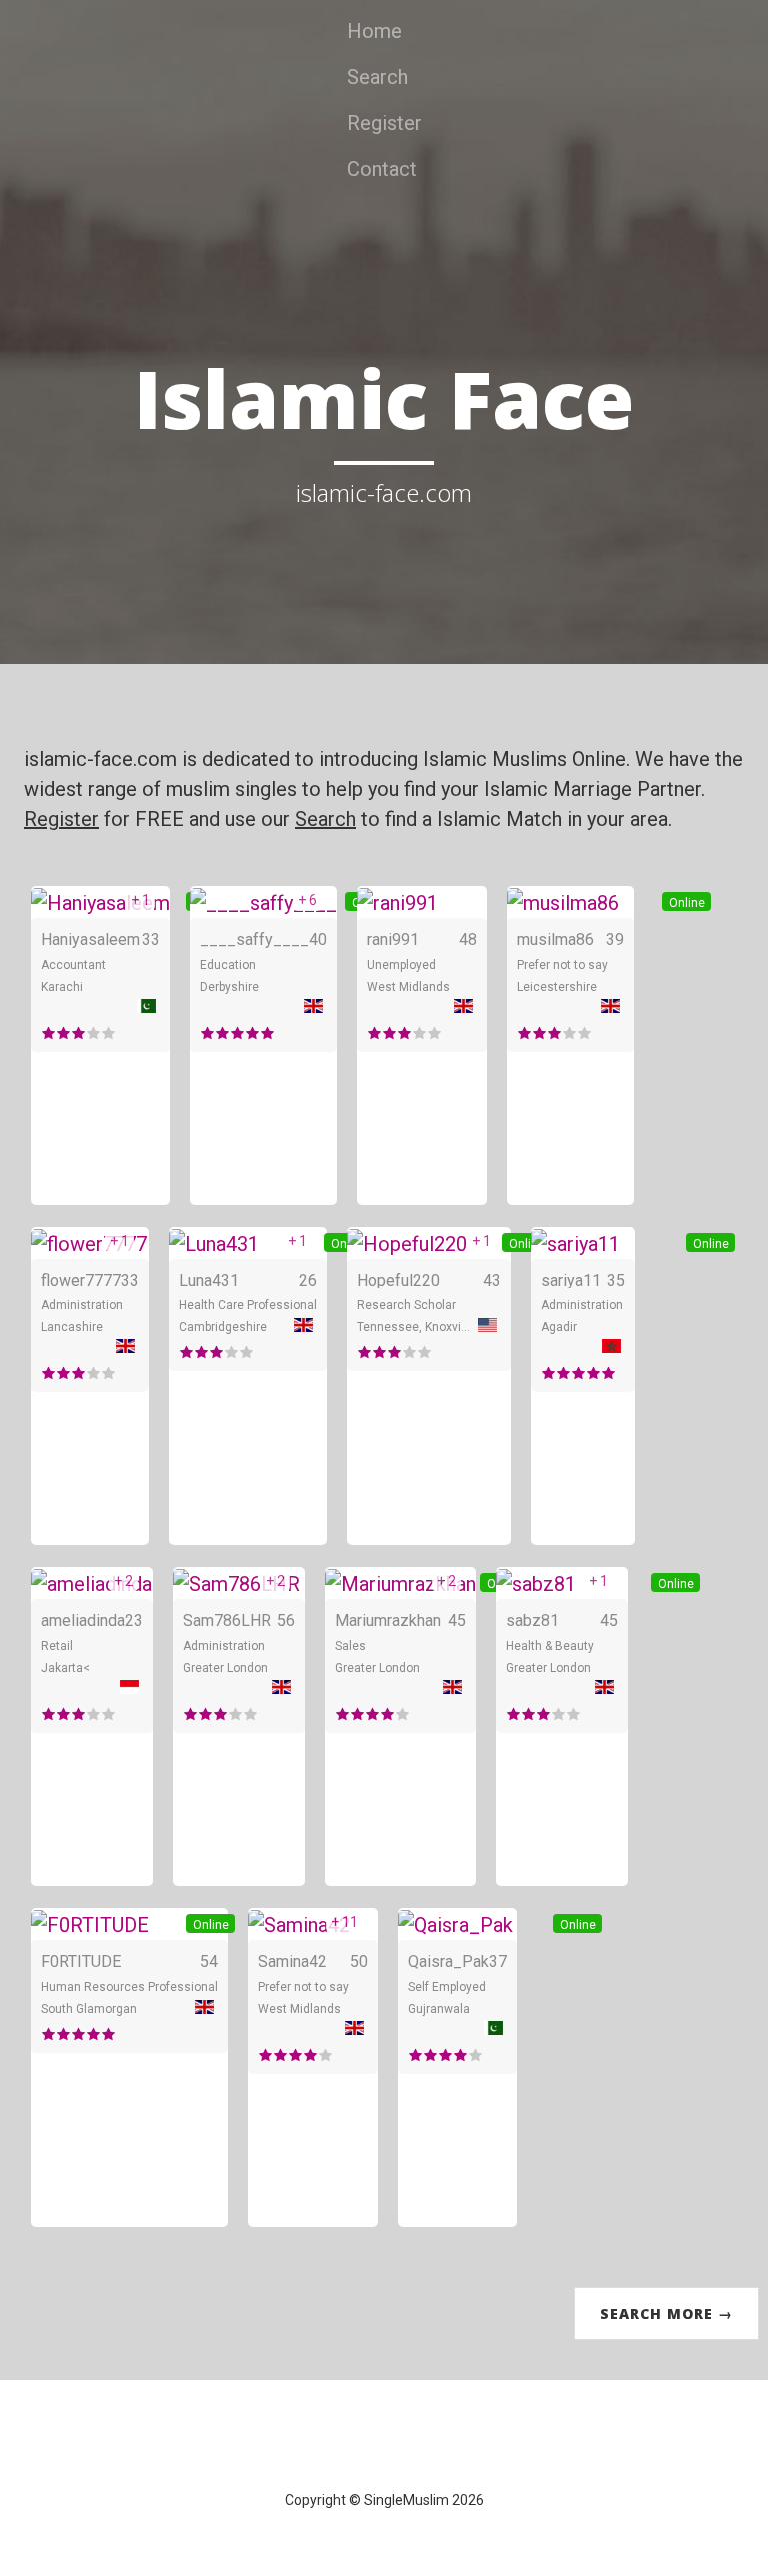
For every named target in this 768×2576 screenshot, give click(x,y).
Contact (382, 169)
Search (377, 77)
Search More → (666, 2314)
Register (384, 123)
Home (374, 31)
